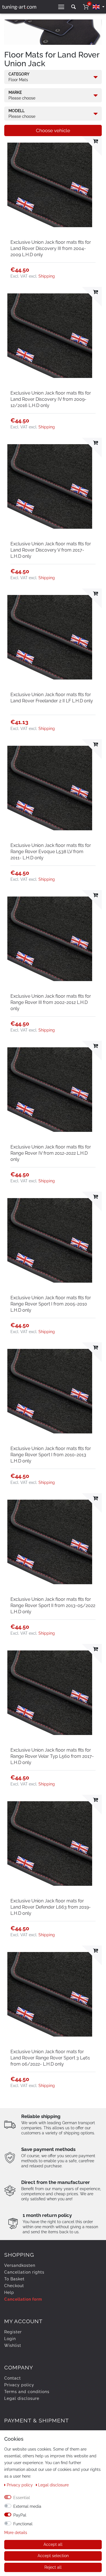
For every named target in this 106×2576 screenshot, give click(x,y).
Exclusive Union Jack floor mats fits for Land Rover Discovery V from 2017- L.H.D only (51, 550)
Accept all (53, 2544)
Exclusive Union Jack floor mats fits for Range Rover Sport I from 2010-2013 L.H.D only (51, 1455)
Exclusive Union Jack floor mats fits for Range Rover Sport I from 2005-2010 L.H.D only (51, 1304)
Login (10, 2339)
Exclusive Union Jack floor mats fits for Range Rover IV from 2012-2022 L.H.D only (51, 1153)
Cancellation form (23, 2299)
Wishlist (13, 2345)
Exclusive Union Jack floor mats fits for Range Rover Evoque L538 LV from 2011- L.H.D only (51, 852)
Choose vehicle (53, 130)
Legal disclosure (22, 2398)
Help (9, 2292)
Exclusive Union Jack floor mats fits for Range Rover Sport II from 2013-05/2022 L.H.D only (53, 1605)
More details (16, 2533)
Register (13, 2332)
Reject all (53, 2567)
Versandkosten (20, 2265)
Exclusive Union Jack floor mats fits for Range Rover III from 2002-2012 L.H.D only (51, 1002)
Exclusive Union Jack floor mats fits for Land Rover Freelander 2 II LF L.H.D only (52, 698)
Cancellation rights (24, 2272)
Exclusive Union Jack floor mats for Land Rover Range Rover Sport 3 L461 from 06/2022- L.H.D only (50, 2058)
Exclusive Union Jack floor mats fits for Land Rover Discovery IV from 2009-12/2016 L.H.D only (51, 399)
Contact (13, 2378)
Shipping (47, 276)
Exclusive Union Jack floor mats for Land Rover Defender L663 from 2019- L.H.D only (51, 1907)
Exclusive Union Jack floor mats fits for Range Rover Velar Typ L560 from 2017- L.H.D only (52, 1756)
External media (27, 2506)
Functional (23, 2524)
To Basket (14, 2279)
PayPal (20, 2515)
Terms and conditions (27, 2392)
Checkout (14, 2286)
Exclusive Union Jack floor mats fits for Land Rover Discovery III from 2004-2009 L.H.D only (51, 248)
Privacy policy (19, 2385)
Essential (22, 2498)
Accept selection (53, 2556)
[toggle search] (73, 7)
